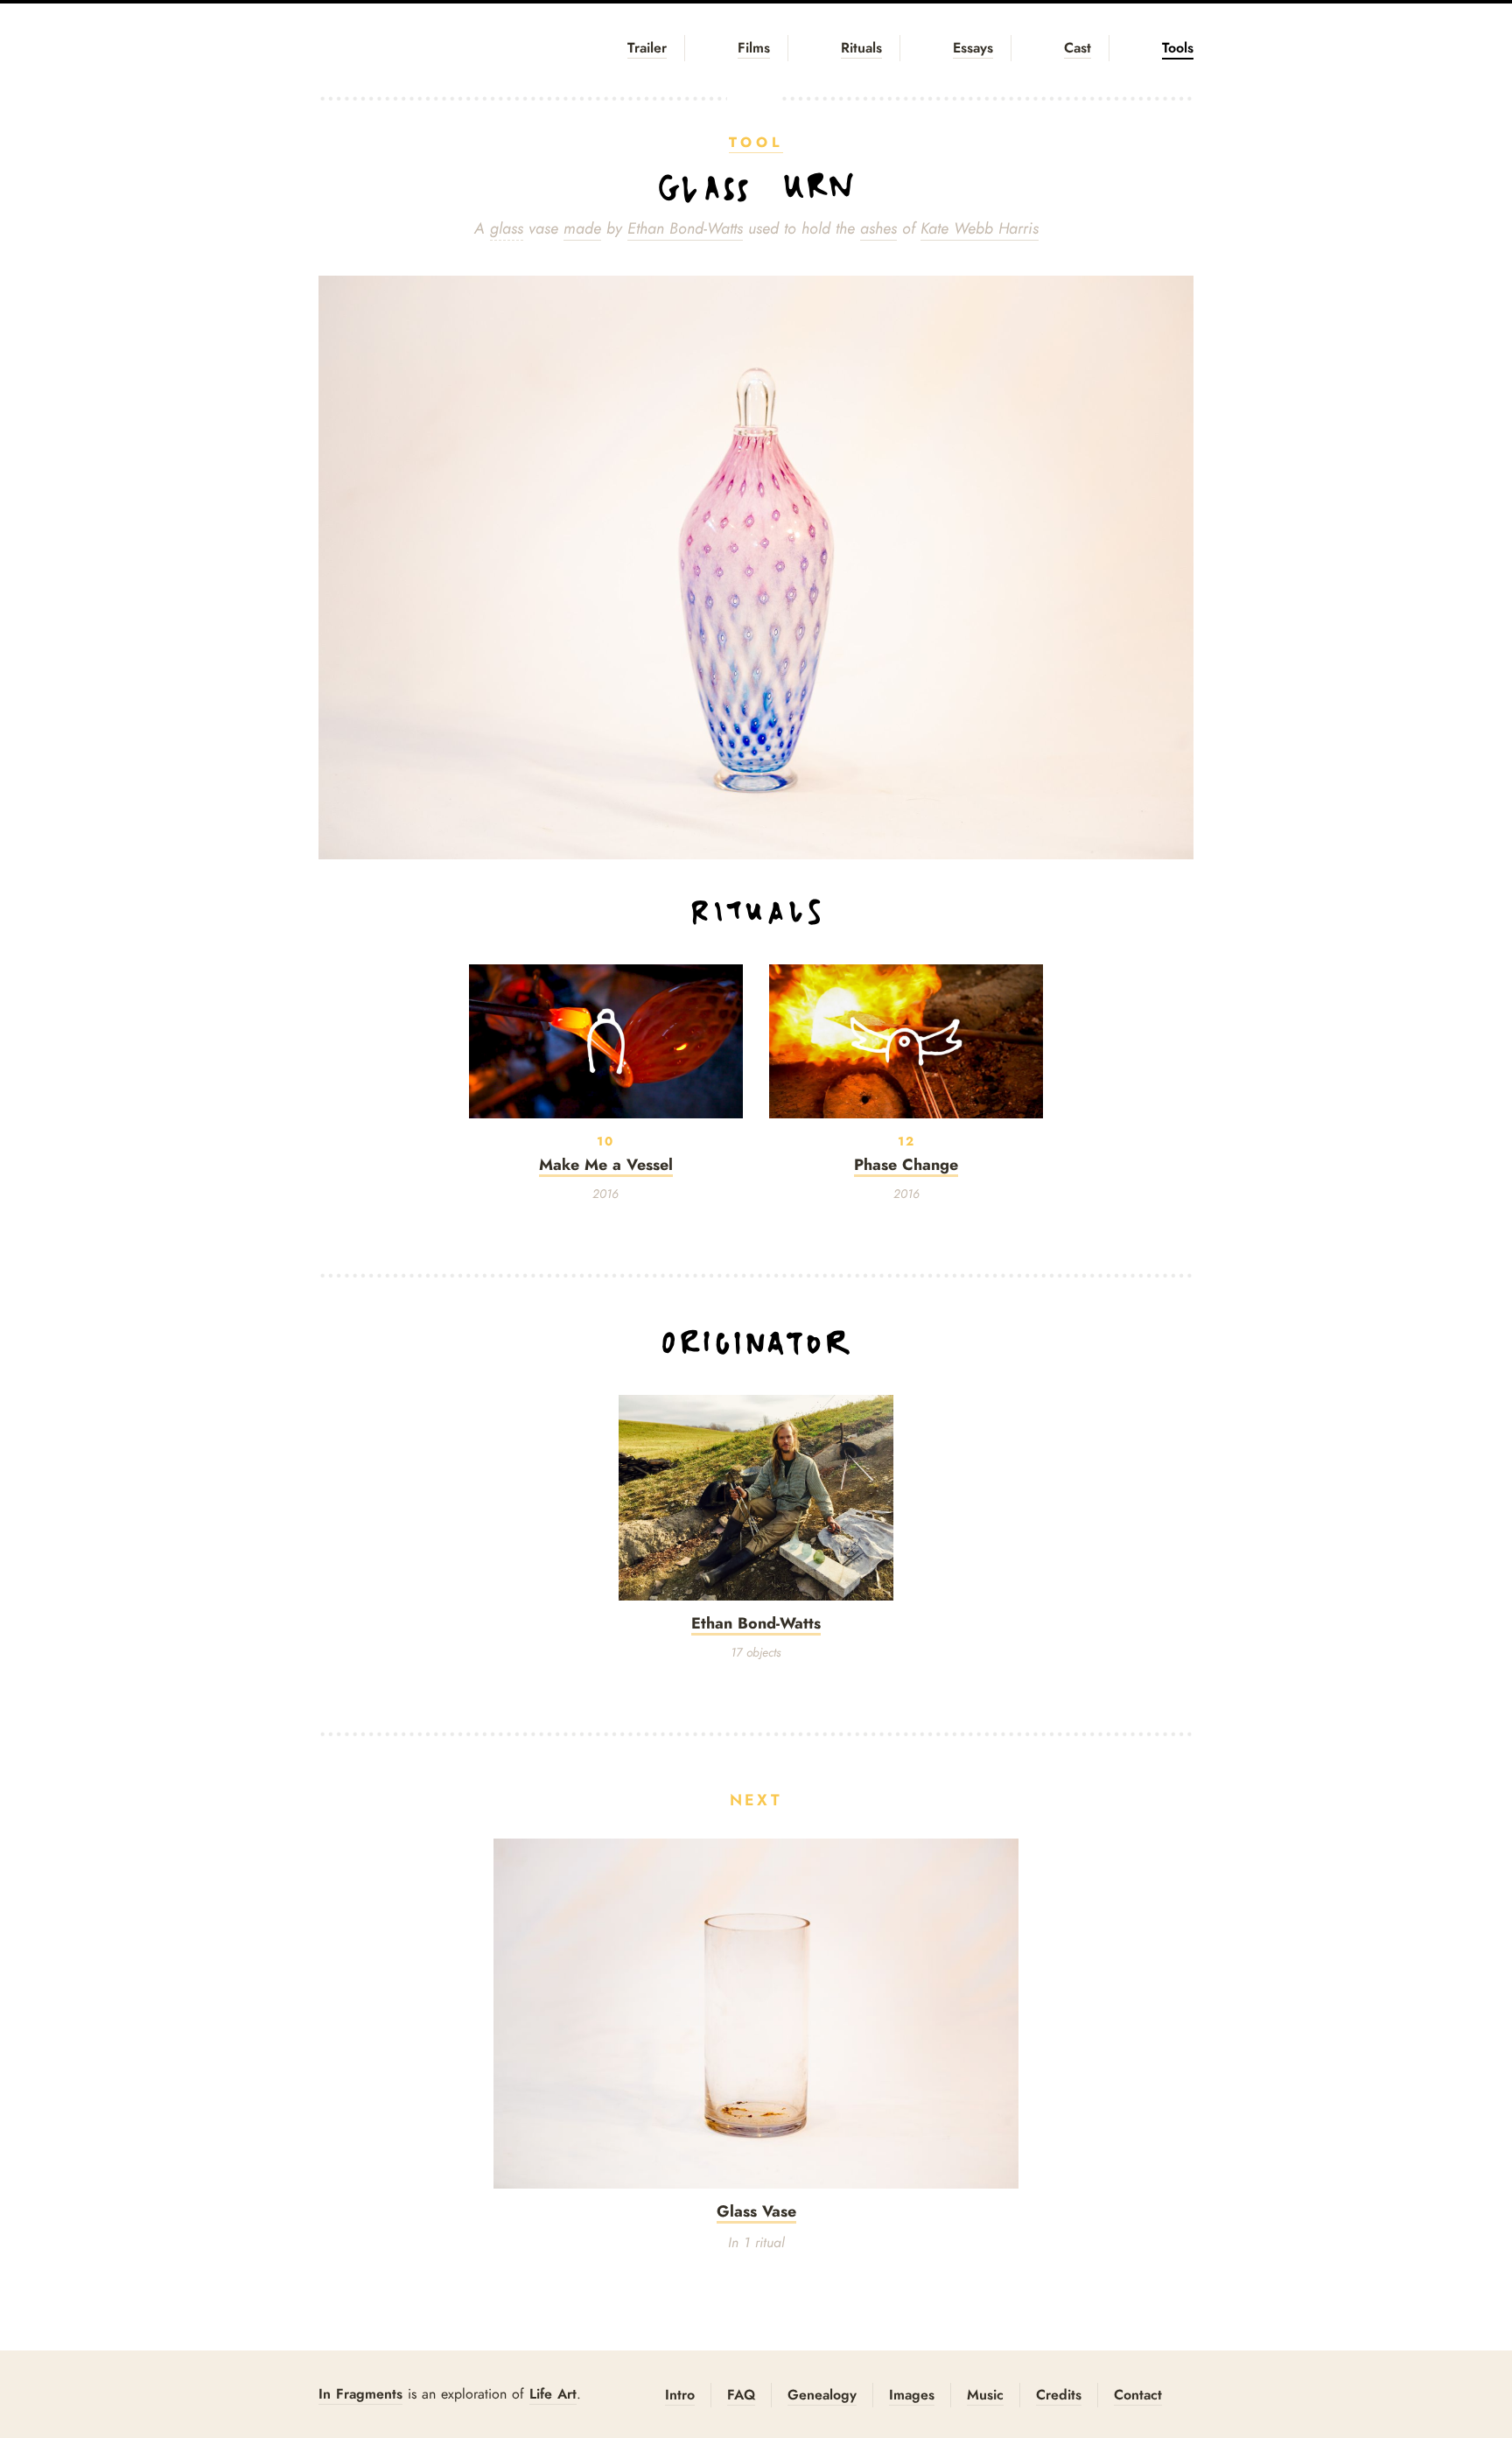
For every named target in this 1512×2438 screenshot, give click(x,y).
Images (912, 2395)
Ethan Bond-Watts (685, 228)
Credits (1059, 2395)
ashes (878, 228)
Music (985, 2395)
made (582, 228)
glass (507, 228)
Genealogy (822, 2395)
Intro (680, 2395)
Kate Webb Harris (980, 228)
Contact (1138, 2395)
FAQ (741, 2395)
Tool (756, 142)
